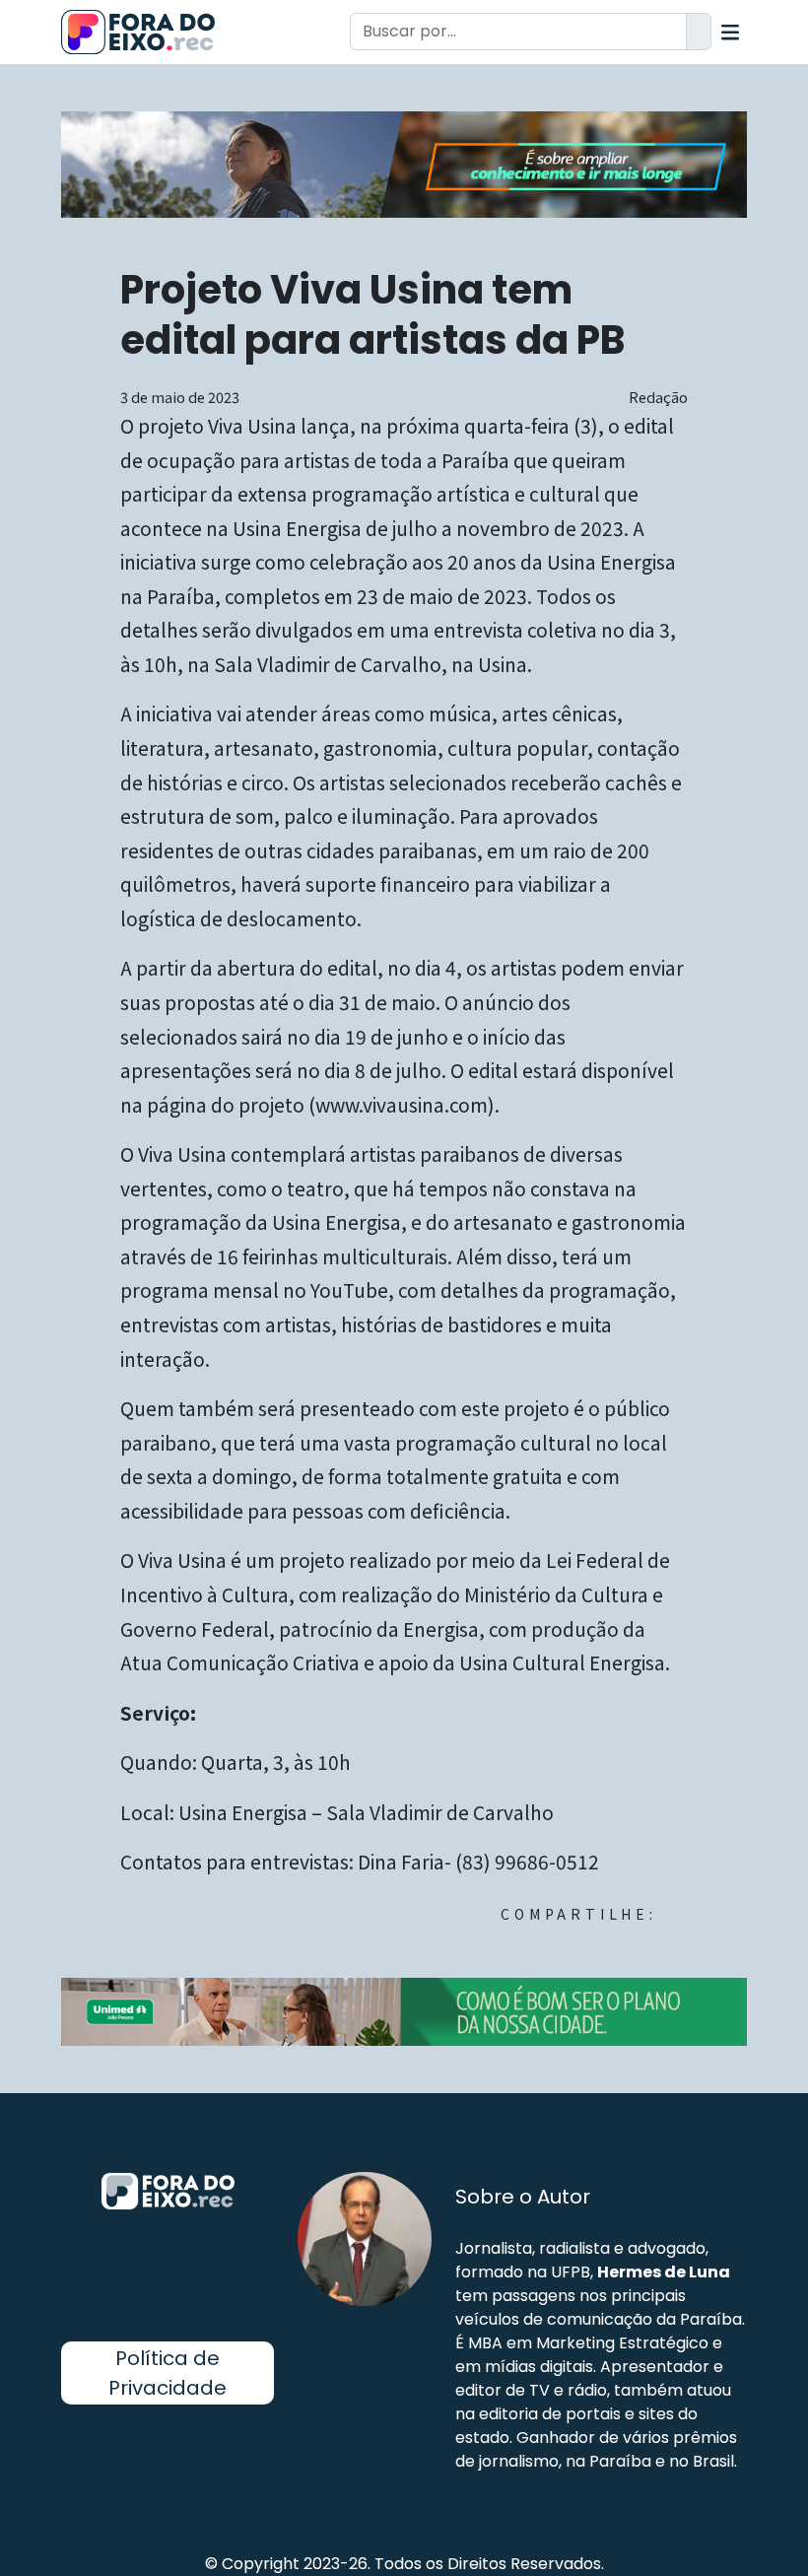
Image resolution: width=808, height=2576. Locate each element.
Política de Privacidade (168, 2373)
